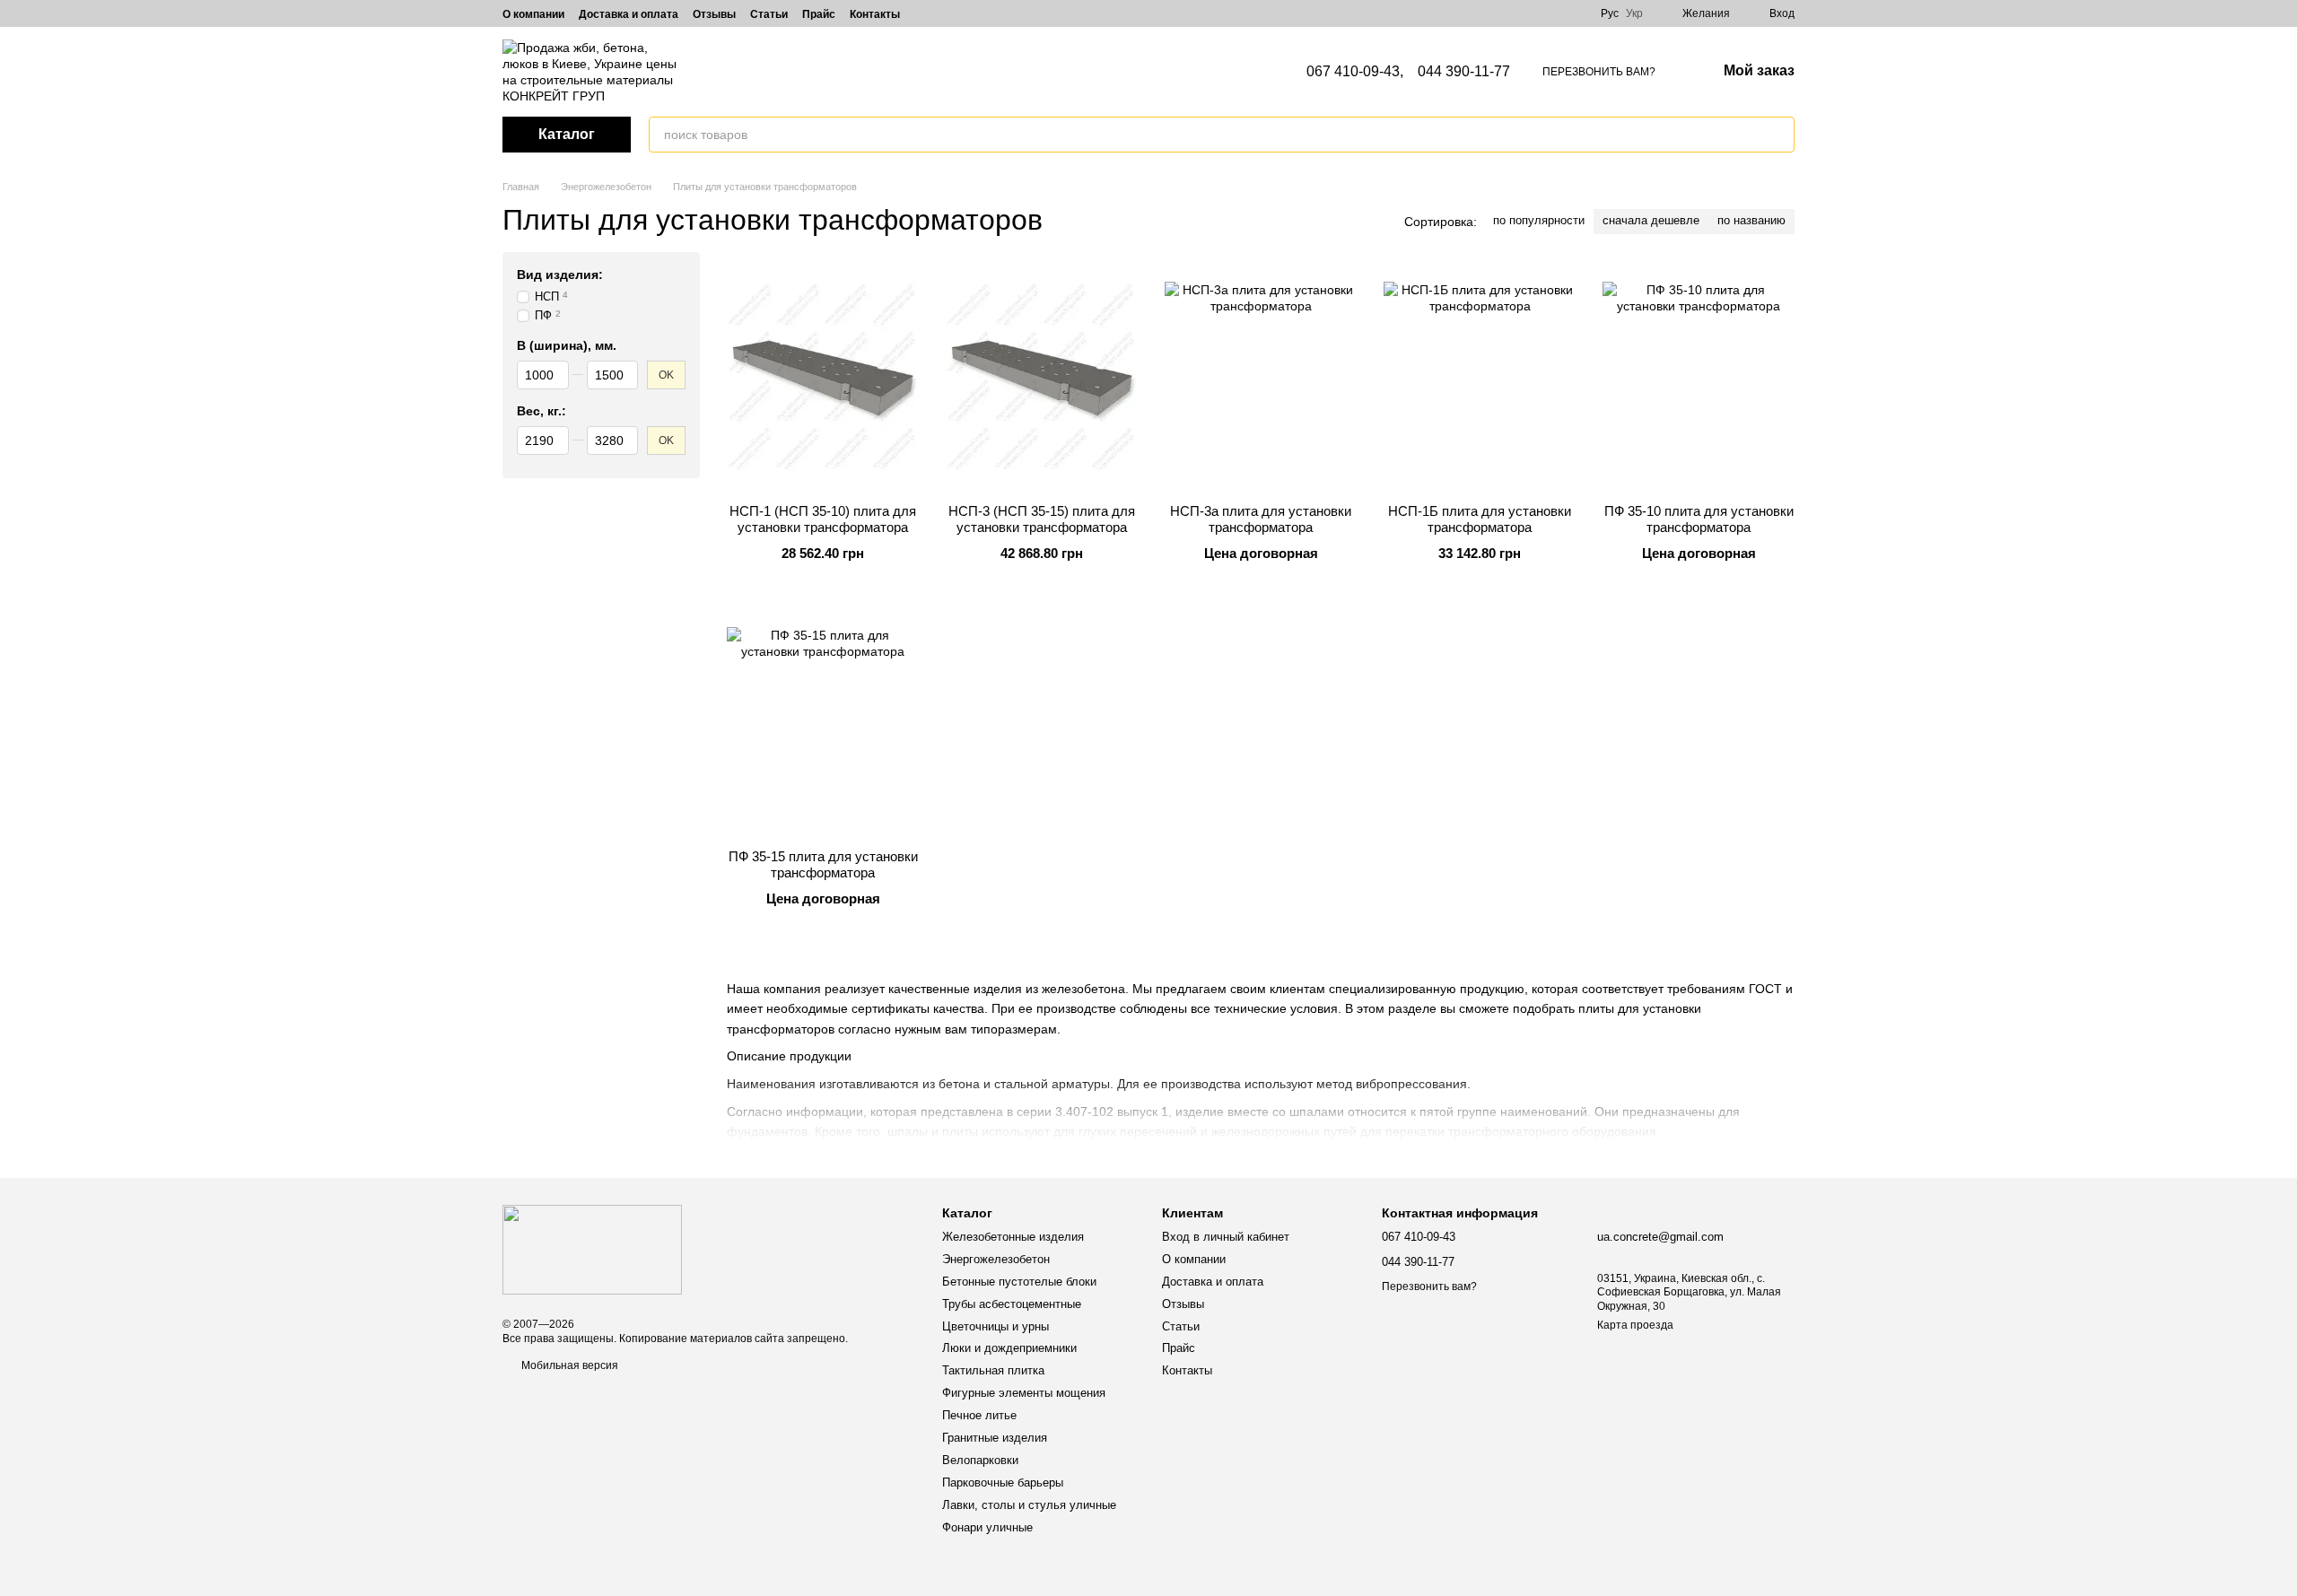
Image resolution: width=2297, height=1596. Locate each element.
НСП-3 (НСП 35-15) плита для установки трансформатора (1042, 519)
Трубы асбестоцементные (1012, 1304)
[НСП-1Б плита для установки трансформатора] (1480, 378)
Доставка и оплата (629, 14)
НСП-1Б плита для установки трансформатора (1480, 519)
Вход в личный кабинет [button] (1226, 1237)
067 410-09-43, (1355, 72)
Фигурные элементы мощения (1024, 1393)
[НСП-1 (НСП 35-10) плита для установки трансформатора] (823, 378)
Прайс (819, 14)
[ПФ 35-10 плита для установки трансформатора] (1699, 378)
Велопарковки (980, 1460)
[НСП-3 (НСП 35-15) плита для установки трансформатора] (1042, 378)
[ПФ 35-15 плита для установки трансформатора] (823, 723)
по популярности (1539, 220)
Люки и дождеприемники (1009, 1348)
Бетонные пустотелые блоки (1019, 1282)
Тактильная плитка (993, 1370)
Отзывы (714, 14)
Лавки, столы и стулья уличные (1029, 1505)
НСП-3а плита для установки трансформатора (1261, 519)
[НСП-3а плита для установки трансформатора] (1261, 378)
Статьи (769, 14)
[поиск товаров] (1780, 135)
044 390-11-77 (1464, 72)
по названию (1751, 220)
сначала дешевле (1651, 220)
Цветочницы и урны (996, 1326)
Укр (1634, 13)
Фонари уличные (987, 1527)
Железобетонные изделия (1013, 1237)
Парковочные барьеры (1003, 1483)
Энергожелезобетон (996, 1259)
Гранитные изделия (995, 1438)
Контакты (875, 14)
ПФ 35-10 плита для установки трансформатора (1699, 519)
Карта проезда (1635, 1325)
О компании (533, 14)
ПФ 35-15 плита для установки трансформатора (823, 864)
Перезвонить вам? (1599, 72)
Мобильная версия (568, 1365)
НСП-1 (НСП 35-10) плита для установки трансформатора (823, 519)
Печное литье (979, 1415)
